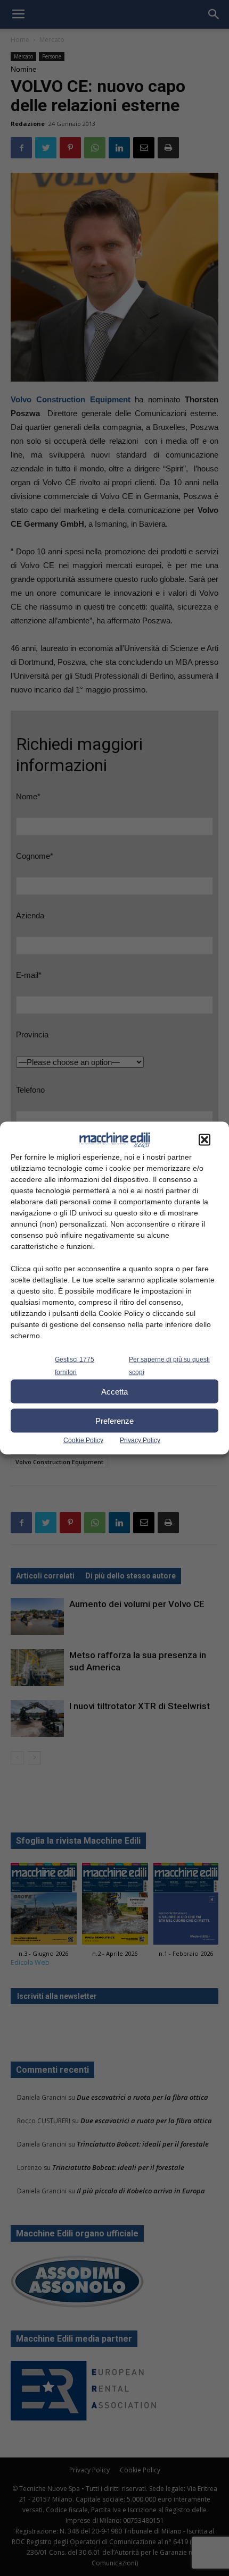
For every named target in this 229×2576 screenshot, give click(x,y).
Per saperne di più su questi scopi (169, 1366)
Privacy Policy (140, 1440)
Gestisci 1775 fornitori (75, 1366)
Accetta (114, 1391)
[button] (205, 1140)
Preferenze (114, 1420)
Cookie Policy (83, 1440)
